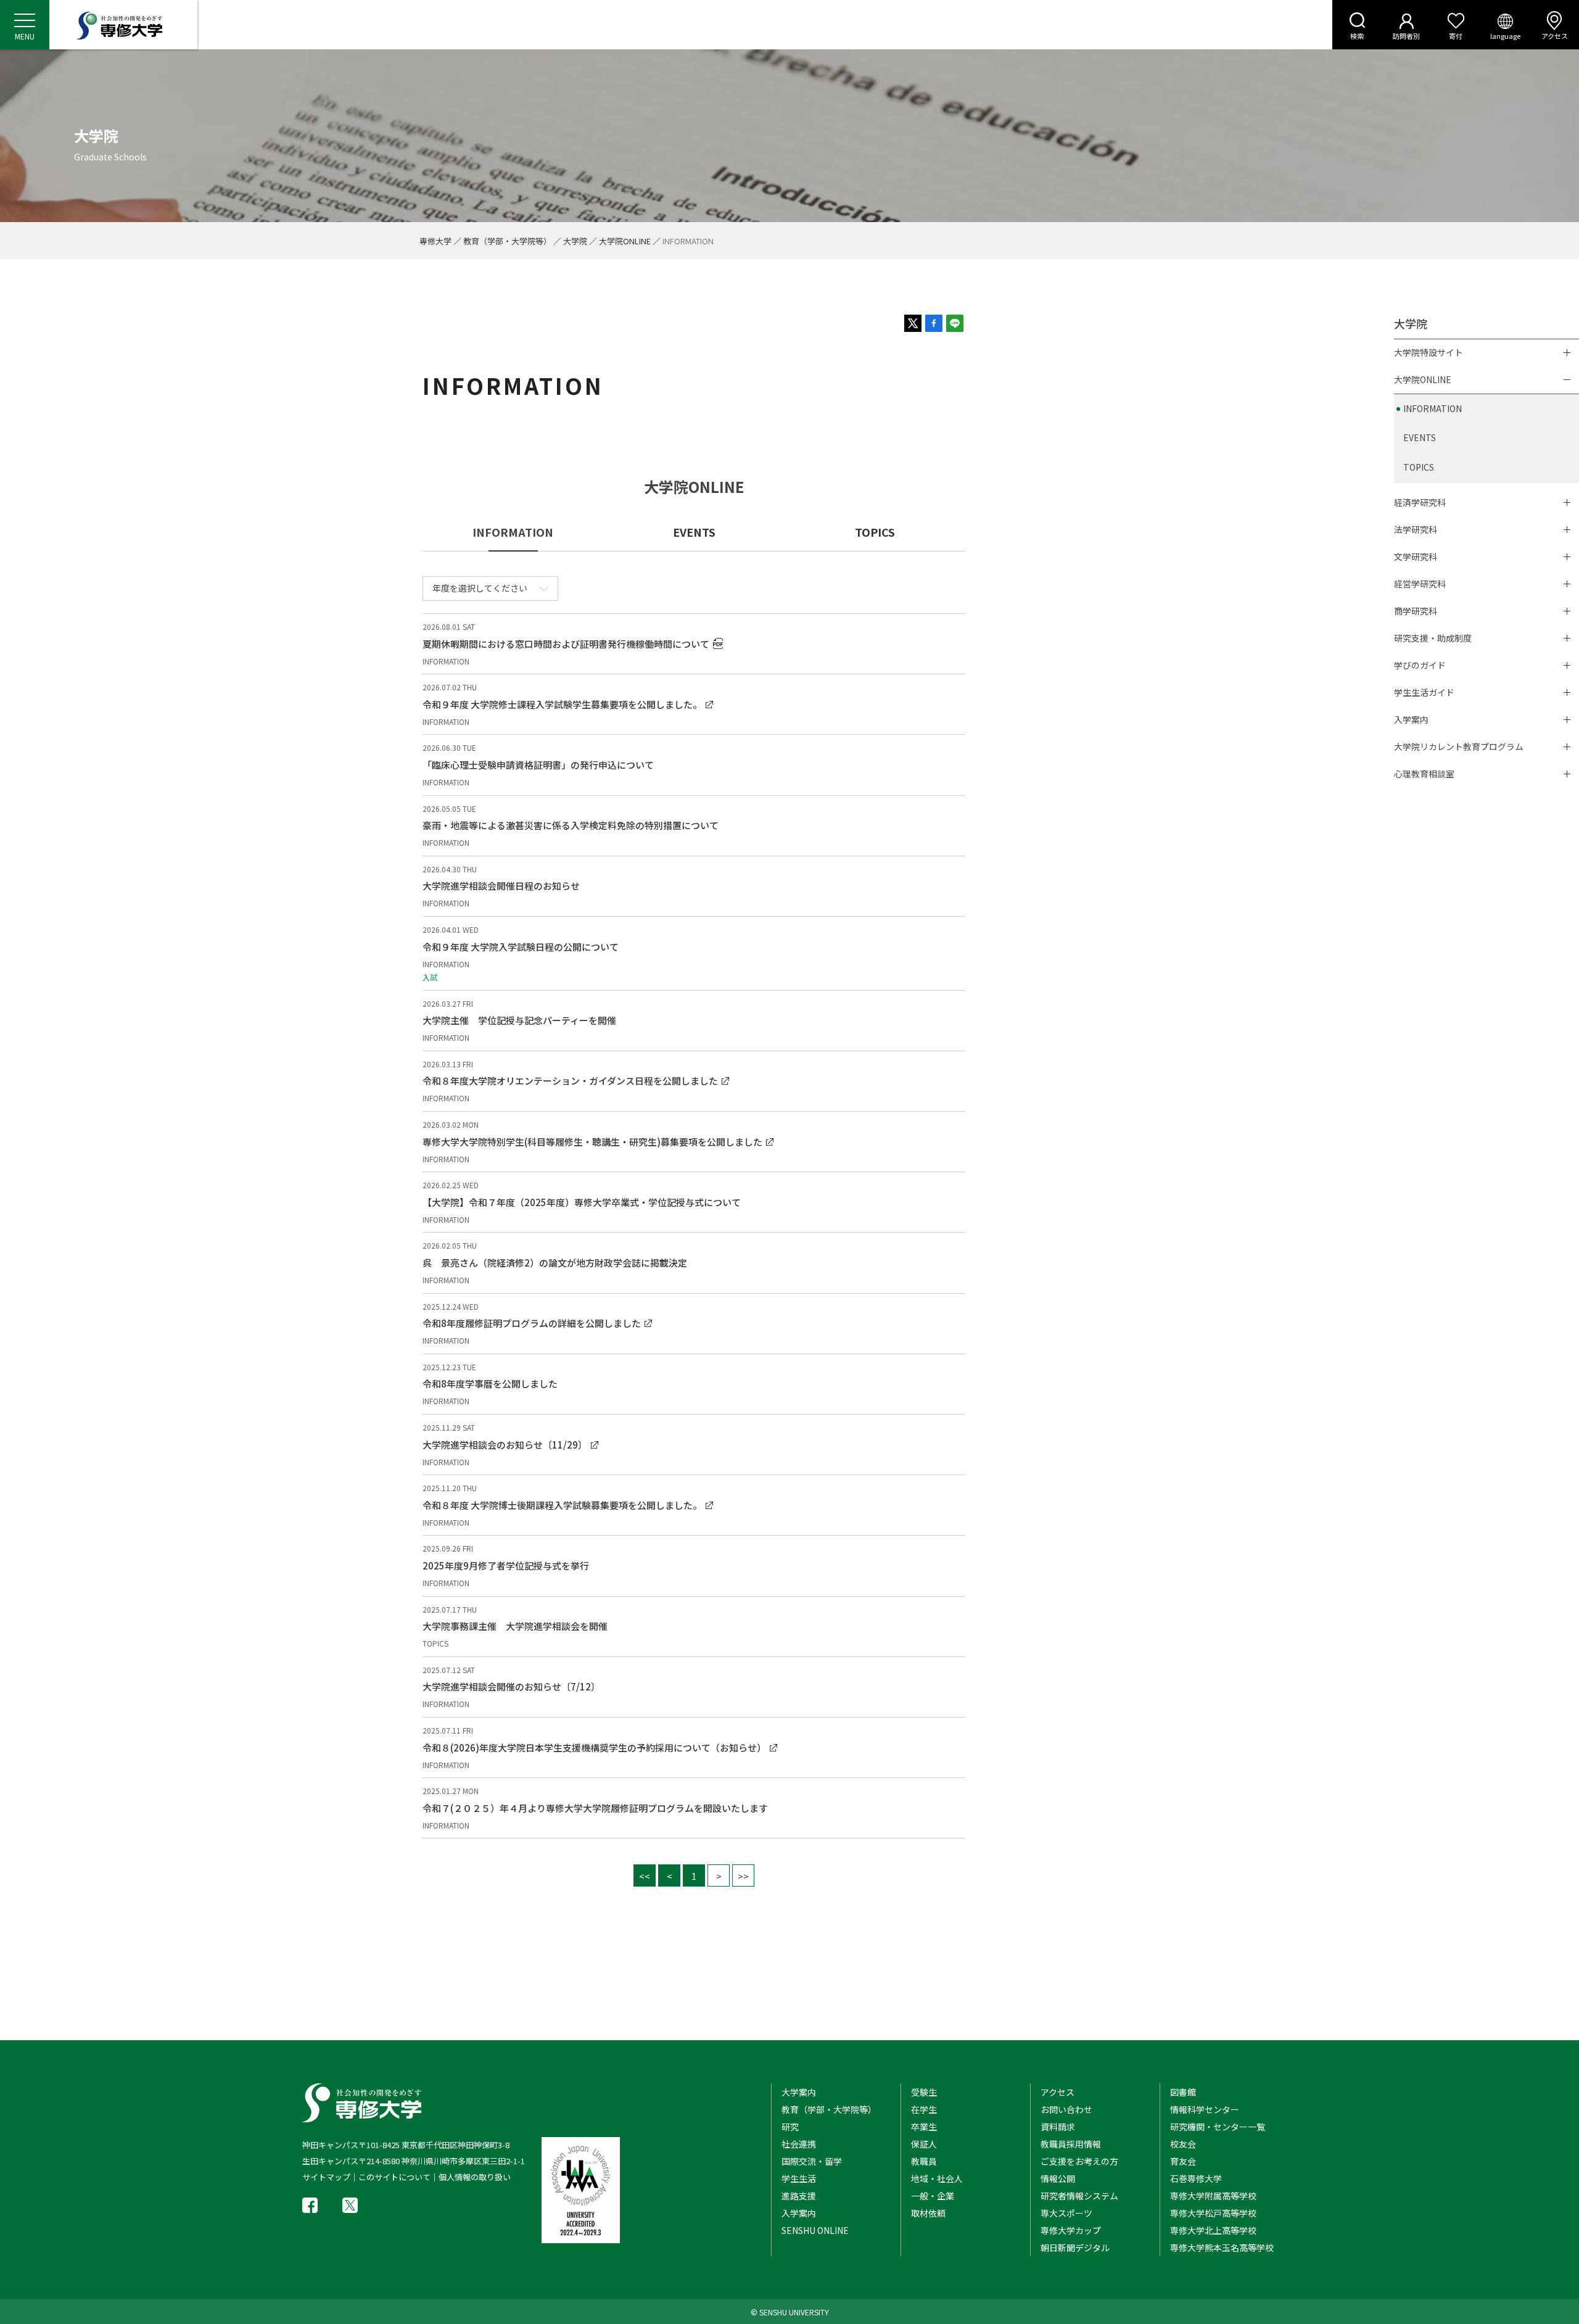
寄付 (1456, 36)
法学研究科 (1416, 529)
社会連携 (799, 2144)
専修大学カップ (1071, 2230)
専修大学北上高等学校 (1213, 2230)
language (1505, 36)
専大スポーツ (1066, 2213)
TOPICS (875, 532)
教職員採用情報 (1071, 2144)
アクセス (1555, 36)
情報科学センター (1205, 2109)
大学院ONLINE (625, 241)
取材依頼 (928, 2213)
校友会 (1183, 2144)
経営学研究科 (1420, 584)
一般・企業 (933, 2196)
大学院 (575, 241)
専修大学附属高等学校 (1213, 2196)
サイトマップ (326, 2177)
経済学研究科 (1420, 502)
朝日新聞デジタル (1075, 2247)
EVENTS (694, 532)
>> (743, 1876)
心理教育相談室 (1424, 774)
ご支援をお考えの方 (1079, 2161)
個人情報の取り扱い (475, 2177)
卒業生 (924, 2127)
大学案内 (799, 2092)
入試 (430, 977)
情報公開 (1058, 2178)
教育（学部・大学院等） (507, 241)
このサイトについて (394, 2177)
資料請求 (1058, 2127)
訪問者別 (1406, 36)
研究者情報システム (1079, 2196)
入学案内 (1411, 719)
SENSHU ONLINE (815, 2230)
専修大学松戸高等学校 (1213, 2213)
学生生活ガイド (1424, 692)
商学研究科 (1416, 611)
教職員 (924, 2161)
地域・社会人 (937, 2178)
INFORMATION (1433, 408)
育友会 (1183, 2161)
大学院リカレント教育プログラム (1459, 746)
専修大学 (435, 241)
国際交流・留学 (812, 2161)
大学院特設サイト (1429, 352)
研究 (790, 2127)
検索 (1357, 36)
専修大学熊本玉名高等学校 (1222, 2247)
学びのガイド (1420, 665)
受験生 (924, 2092)
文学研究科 (1416, 556)
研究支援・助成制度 (1433, 638)
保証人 (924, 2144)
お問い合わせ (1066, 2109)
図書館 (1183, 2092)
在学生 (924, 2109)
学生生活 (799, 2178)
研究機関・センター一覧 (1218, 2127)
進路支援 (799, 2196)
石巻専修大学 (1196, 2178)
